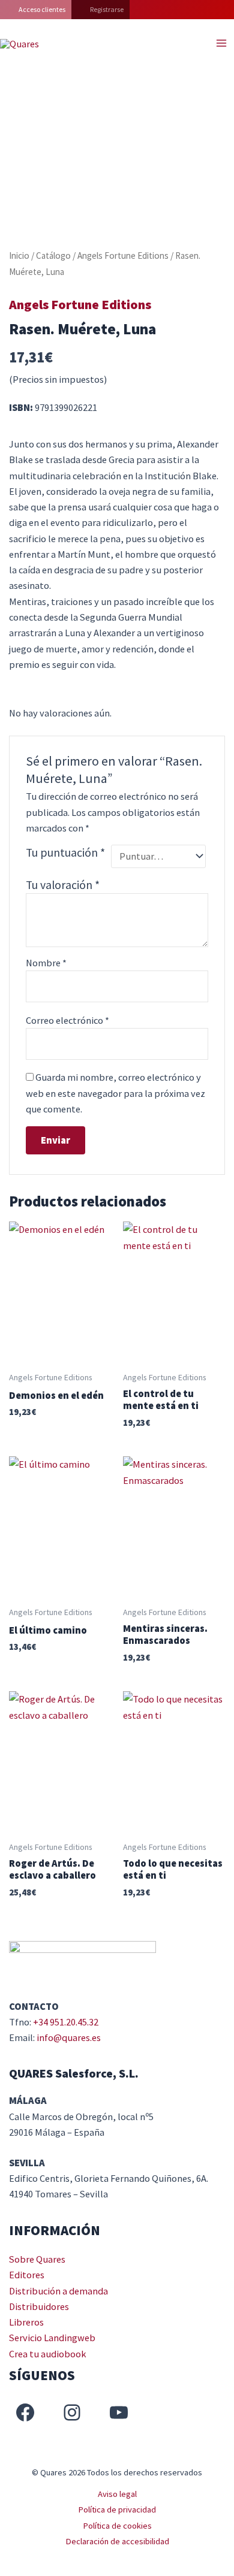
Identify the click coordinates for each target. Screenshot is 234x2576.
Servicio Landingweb (52, 2338)
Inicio (19, 256)
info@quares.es (69, 2037)
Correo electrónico (67, 1020)
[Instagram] (72, 2412)
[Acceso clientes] (36, 10)
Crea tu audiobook (48, 2354)
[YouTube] (119, 2412)
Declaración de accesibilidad (117, 2541)
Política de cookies (117, 2526)
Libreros (26, 2322)
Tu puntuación (65, 852)
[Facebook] (25, 2412)
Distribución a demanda (58, 2291)
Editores (27, 2275)
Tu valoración (63, 885)
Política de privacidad (117, 2510)
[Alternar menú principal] (221, 43)
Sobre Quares (37, 2259)
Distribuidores (39, 2306)
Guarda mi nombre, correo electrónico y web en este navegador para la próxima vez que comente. (115, 1093)
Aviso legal (117, 2494)
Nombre (46, 963)
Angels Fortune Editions (123, 256)
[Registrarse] (100, 10)
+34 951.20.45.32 (66, 2022)
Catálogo (53, 256)
